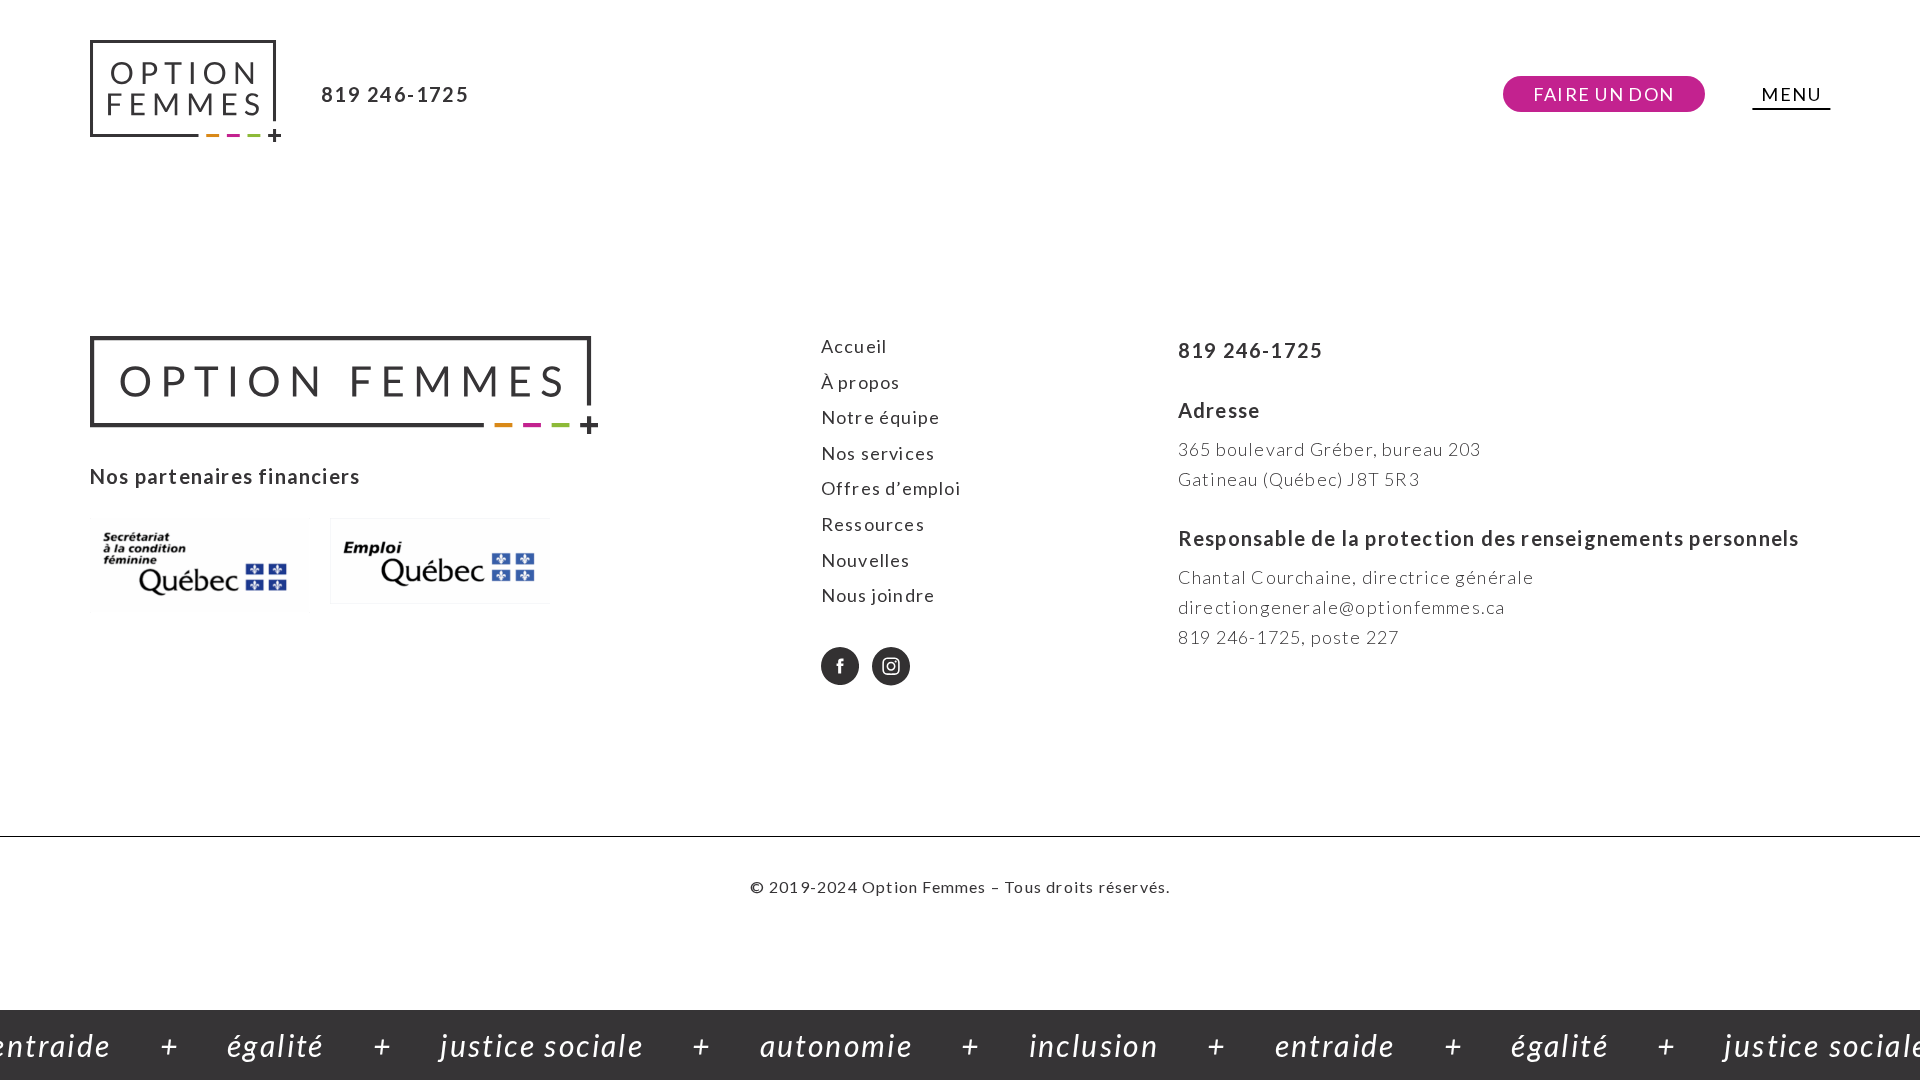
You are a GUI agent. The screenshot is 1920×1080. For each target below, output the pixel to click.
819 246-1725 (395, 94)
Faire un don (1604, 94)
